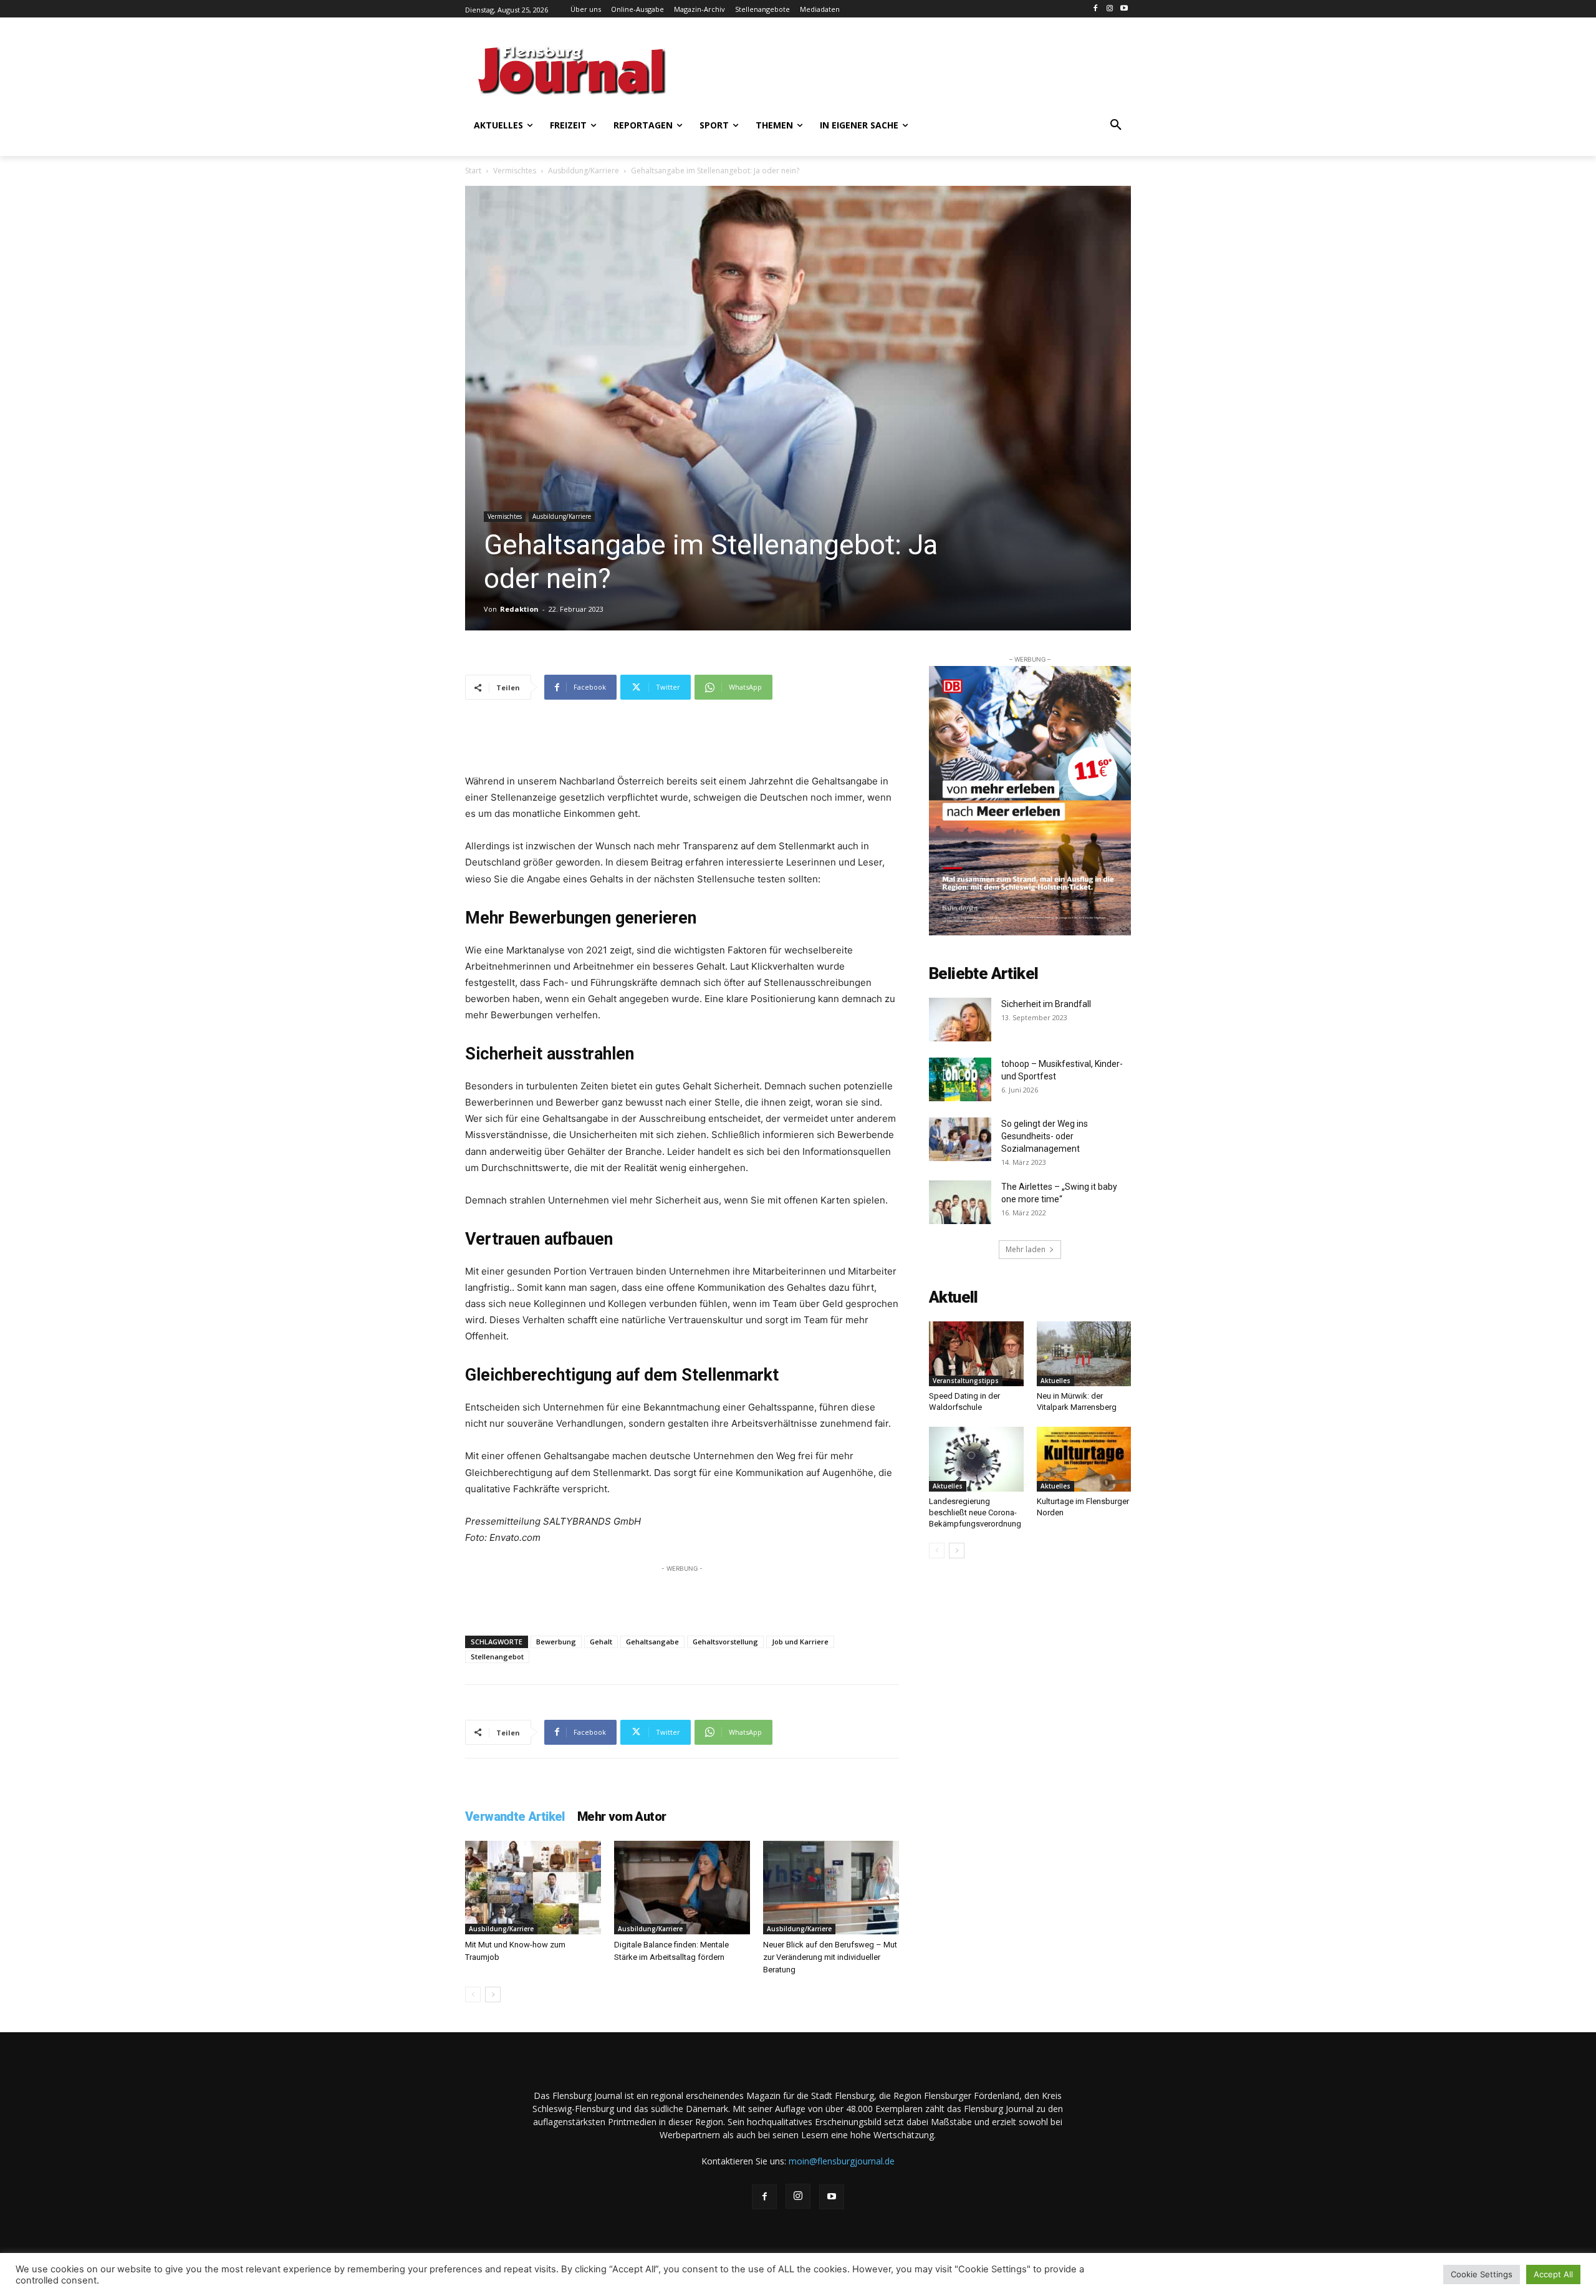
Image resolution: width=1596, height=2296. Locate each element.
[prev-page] (473, 1995)
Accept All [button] (1553, 2274)
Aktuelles (1055, 1381)
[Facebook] (1096, 9)
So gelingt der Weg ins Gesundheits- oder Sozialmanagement (1045, 1136)
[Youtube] (1124, 9)
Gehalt (601, 1642)
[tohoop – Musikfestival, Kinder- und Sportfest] (960, 1079)
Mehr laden (1026, 1249)
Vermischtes (515, 171)
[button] (1116, 125)
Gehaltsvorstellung (725, 1642)
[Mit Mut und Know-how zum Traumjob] (533, 1888)
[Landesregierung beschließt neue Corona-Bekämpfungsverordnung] (976, 1459)
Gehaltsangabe (652, 1642)
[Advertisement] (920, 69)
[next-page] (493, 1995)
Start (473, 171)
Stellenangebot (497, 1657)
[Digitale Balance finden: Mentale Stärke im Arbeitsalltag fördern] (682, 1888)
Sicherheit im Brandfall (1046, 1004)
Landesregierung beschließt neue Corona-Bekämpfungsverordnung (975, 1512)
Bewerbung (556, 1642)
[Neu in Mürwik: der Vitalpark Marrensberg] (1084, 1354)
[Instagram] (1109, 9)
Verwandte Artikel (515, 1816)
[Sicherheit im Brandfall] (960, 1020)
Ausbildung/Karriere (584, 171)
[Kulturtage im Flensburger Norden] (1084, 1459)
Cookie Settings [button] (1482, 2274)
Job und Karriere (800, 1642)
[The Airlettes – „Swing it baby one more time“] (960, 1202)
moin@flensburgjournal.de (842, 2161)
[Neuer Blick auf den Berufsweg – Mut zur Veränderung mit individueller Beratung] (831, 1888)
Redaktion (519, 609)
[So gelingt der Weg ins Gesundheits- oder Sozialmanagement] (960, 1139)
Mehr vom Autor (622, 1816)
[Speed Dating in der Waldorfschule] (976, 1354)
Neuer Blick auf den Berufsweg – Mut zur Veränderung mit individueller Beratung (830, 1957)
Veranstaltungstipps (966, 1381)
